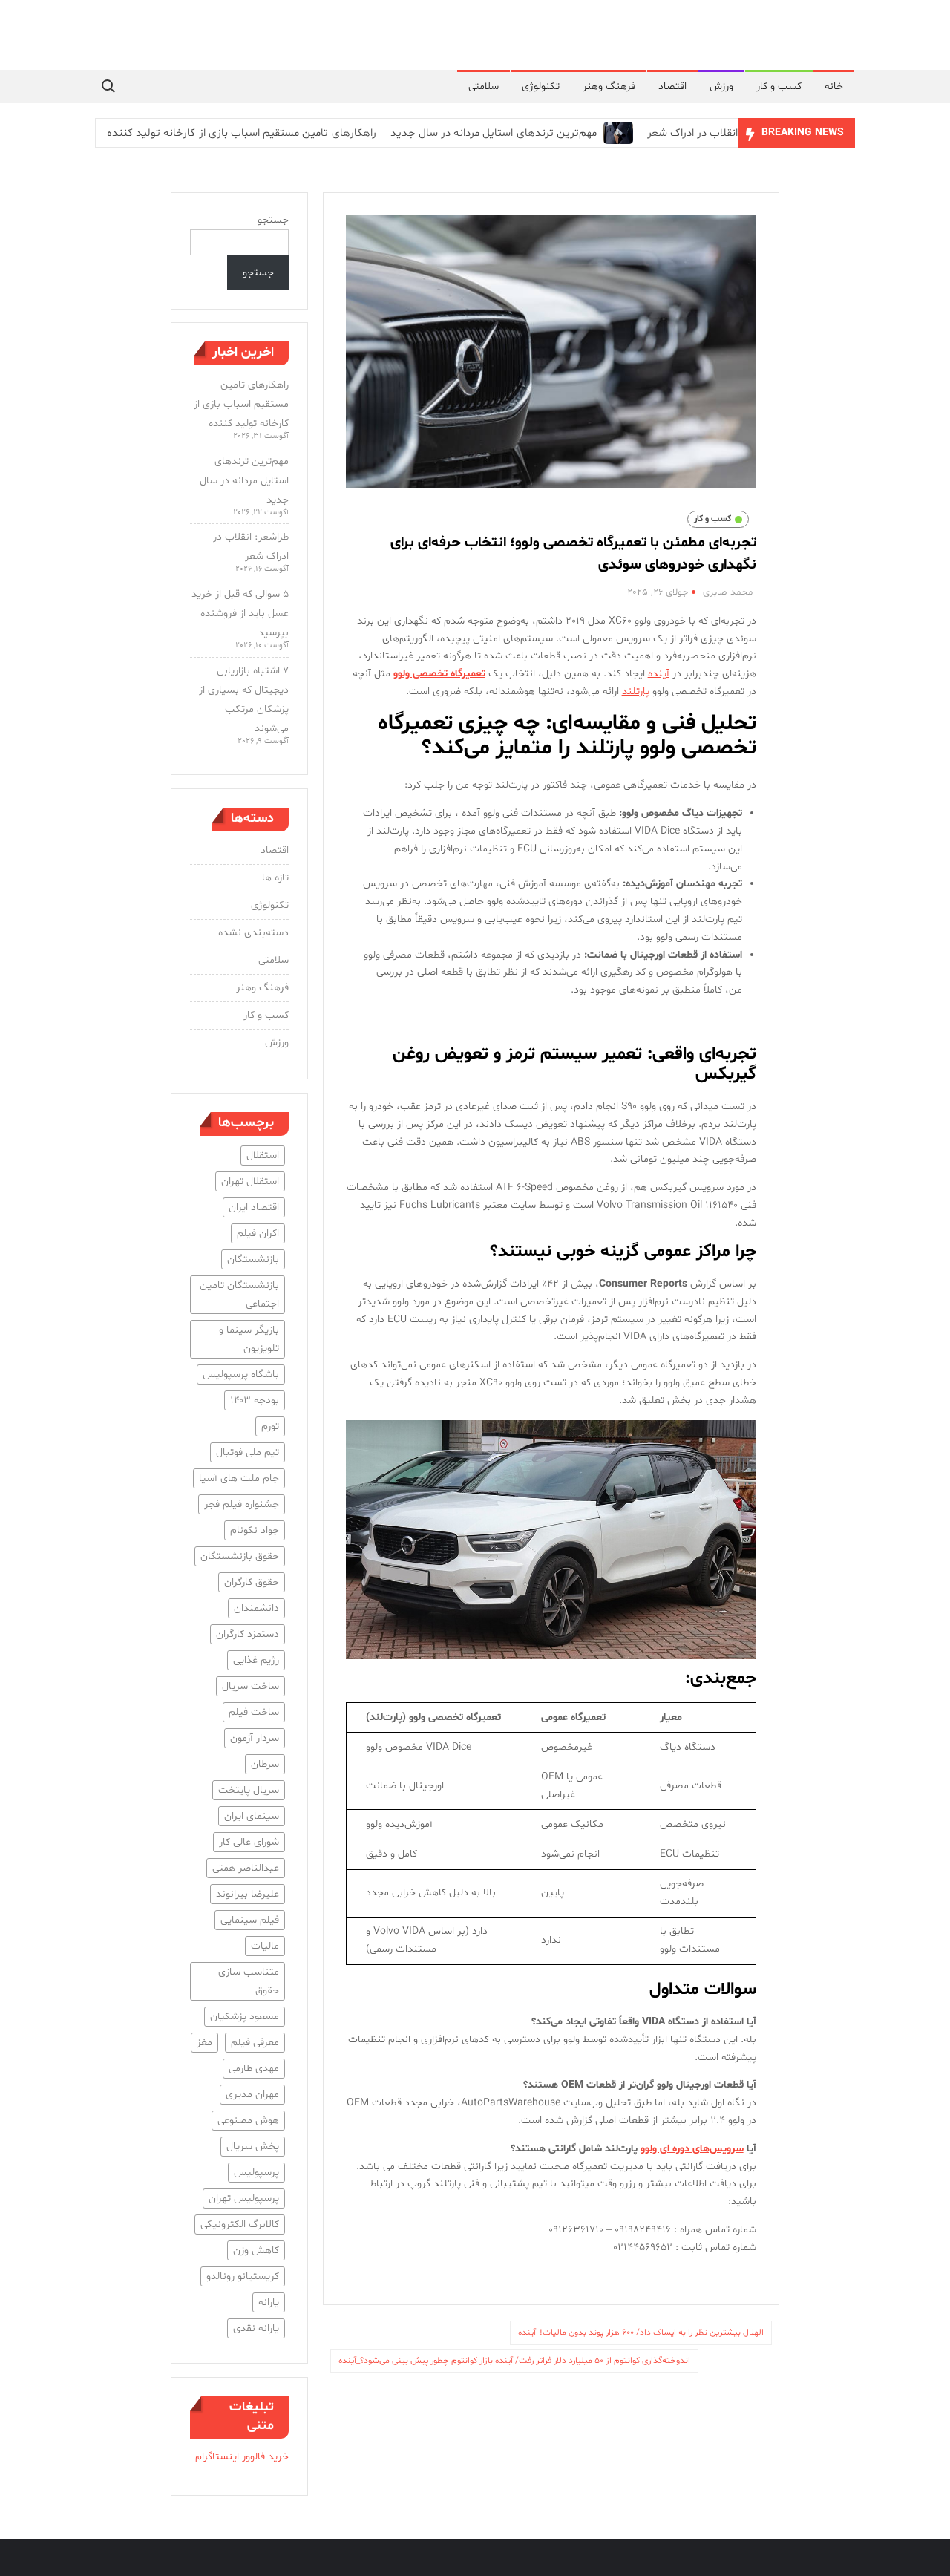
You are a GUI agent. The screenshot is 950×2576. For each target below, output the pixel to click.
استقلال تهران (250, 1181)
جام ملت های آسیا (239, 1478)
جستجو (273, 220)
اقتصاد (672, 86)
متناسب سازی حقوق (249, 1981)
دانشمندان (256, 1608)
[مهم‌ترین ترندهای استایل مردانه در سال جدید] (616, 133)
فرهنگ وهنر (609, 86)
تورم (270, 1426)
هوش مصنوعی (248, 2121)
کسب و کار (779, 86)
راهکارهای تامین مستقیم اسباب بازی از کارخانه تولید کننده (242, 133)
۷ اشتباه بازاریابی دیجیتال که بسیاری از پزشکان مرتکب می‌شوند (244, 700)
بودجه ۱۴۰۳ (255, 1400)
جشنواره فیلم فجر (242, 1504)
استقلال (263, 1155)
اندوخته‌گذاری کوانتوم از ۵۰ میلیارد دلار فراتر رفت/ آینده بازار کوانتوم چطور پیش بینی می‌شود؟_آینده (514, 2361)
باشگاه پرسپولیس (241, 1374)
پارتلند (636, 692)
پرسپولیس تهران (244, 2199)
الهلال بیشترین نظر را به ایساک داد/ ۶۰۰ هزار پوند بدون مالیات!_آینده (641, 2333)
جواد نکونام (255, 1530)
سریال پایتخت (249, 1790)
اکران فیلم (258, 1233)
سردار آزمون (255, 1738)
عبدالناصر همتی (246, 1868)
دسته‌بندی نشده (253, 933)
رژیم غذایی (256, 1660)
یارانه (269, 2302)
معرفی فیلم (255, 2043)
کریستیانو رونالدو (243, 2276)
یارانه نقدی (256, 2328)
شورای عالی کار (249, 1842)
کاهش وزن (256, 2250)
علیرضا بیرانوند (248, 1894)
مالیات (265, 1946)
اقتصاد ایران (254, 1207)
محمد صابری (728, 592)
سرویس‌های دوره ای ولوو (692, 2149)
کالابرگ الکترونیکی (240, 2224)
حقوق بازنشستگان (240, 1556)
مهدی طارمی (254, 2069)
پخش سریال (253, 2147)
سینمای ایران (252, 1816)
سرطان (265, 1764)
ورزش (721, 86)
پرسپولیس (256, 2173)
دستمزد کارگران (248, 1634)
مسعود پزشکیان (245, 2017)
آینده (659, 674)
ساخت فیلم (254, 1712)
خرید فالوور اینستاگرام (242, 2457)
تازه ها (275, 878)
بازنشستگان (253, 1259)
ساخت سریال (250, 1686)
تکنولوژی (541, 86)
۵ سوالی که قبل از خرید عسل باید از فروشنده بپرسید (240, 614)
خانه (834, 86)
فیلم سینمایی (250, 1920)
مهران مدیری (252, 2095)
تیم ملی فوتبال (248, 1452)
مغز (204, 2043)
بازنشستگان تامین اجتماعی (239, 1295)
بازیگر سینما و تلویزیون (249, 1339)
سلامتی (484, 86)
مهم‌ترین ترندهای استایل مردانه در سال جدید (494, 133)
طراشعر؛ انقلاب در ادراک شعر (712, 133)
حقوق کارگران (252, 1582)
